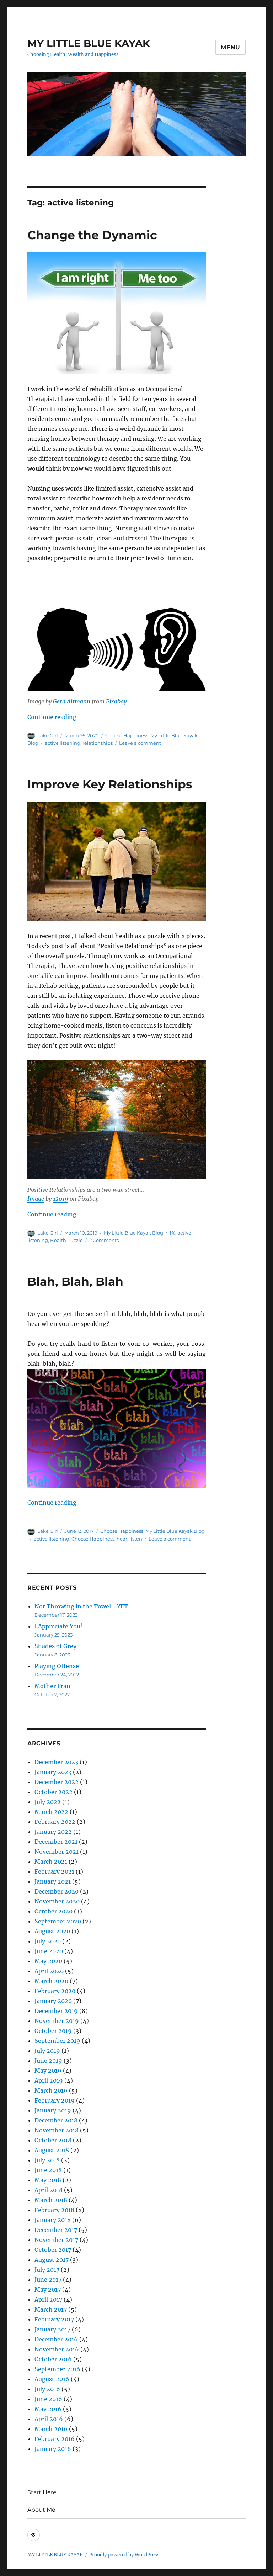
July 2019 (47, 2051)
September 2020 (58, 1921)
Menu (231, 47)
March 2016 (51, 2429)
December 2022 (57, 1782)
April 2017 (48, 2299)
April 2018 (49, 2190)
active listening (63, 743)
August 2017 (52, 2260)
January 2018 (53, 2220)
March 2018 (51, 2200)
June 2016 (48, 2399)
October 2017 (53, 2250)
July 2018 (47, 2160)
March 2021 (51, 1862)
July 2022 (48, 1802)
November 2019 (57, 2021)
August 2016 (52, 2379)
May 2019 (48, 2071)
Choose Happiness (127, 735)
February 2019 (55, 2100)
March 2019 (51, 2090)
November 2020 (57, 1901)
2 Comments (104, 1240)
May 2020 (48, 1961)
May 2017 (48, 2290)
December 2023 (56, 1762)
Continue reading (52, 717)
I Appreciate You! (58, 1626)
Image (36, 1199)
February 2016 (55, 2439)
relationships (98, 743)
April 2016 (49, 2419)
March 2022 (51, 1812)
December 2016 (56, 2339)
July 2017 (47, 2270)
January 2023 (53, 1772)
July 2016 (47, 2389)
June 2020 (49, 1951)
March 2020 (51, 1981)
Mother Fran (52, 1686)
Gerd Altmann (72, 701)
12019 (61, 1199)
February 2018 (54, 2210)
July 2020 (48, 1941)
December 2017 (56, 2230)
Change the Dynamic (92, 235)
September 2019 (57, 2041)
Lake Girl (48, 735)
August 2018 (52, 2150)
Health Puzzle (66, 1240)
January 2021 (53, 1881)
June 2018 (48, 2170)
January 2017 (52, 2329)
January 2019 (53, 2110)
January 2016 (53, 2449)
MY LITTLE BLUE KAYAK (89, 43)
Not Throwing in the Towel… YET (81, 1606)
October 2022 (53, 1792)
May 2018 (48, 2180)
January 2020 (53, 2001)
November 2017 (56, 2240)
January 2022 (53, 1832)
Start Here (42, 2492)
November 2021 (57, 1852)
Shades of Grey (55, 1646)
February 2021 (54, 1871)
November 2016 (57, 2349)
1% (172, 1233)
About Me (41, 2510)
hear (122, 1539)
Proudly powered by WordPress (124, 2555)
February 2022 (55, 1822)
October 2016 (53, 2359)
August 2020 (52, 1931)
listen (136, 1539)
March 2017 (51, 2309)
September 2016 (57, 2369)
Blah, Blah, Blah (75, 1281)
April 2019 (49, 2080)
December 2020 (57, 1891)
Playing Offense (57, 1666)
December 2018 (56, 2120)
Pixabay (116, 701)
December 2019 (56, 2011)
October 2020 (53, 1911)
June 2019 (48, 2061)
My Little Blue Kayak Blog (133, 1233)
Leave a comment (140, 743)
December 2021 (56, 1842)
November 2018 (57, 2130)
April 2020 (49, 1971)
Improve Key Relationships (110, 784)
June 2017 (48, 2280)
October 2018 (53, 2140)
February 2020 (55, 1991)
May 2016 (48, 2409)
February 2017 (54, 2319)
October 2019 (53, 2031)
